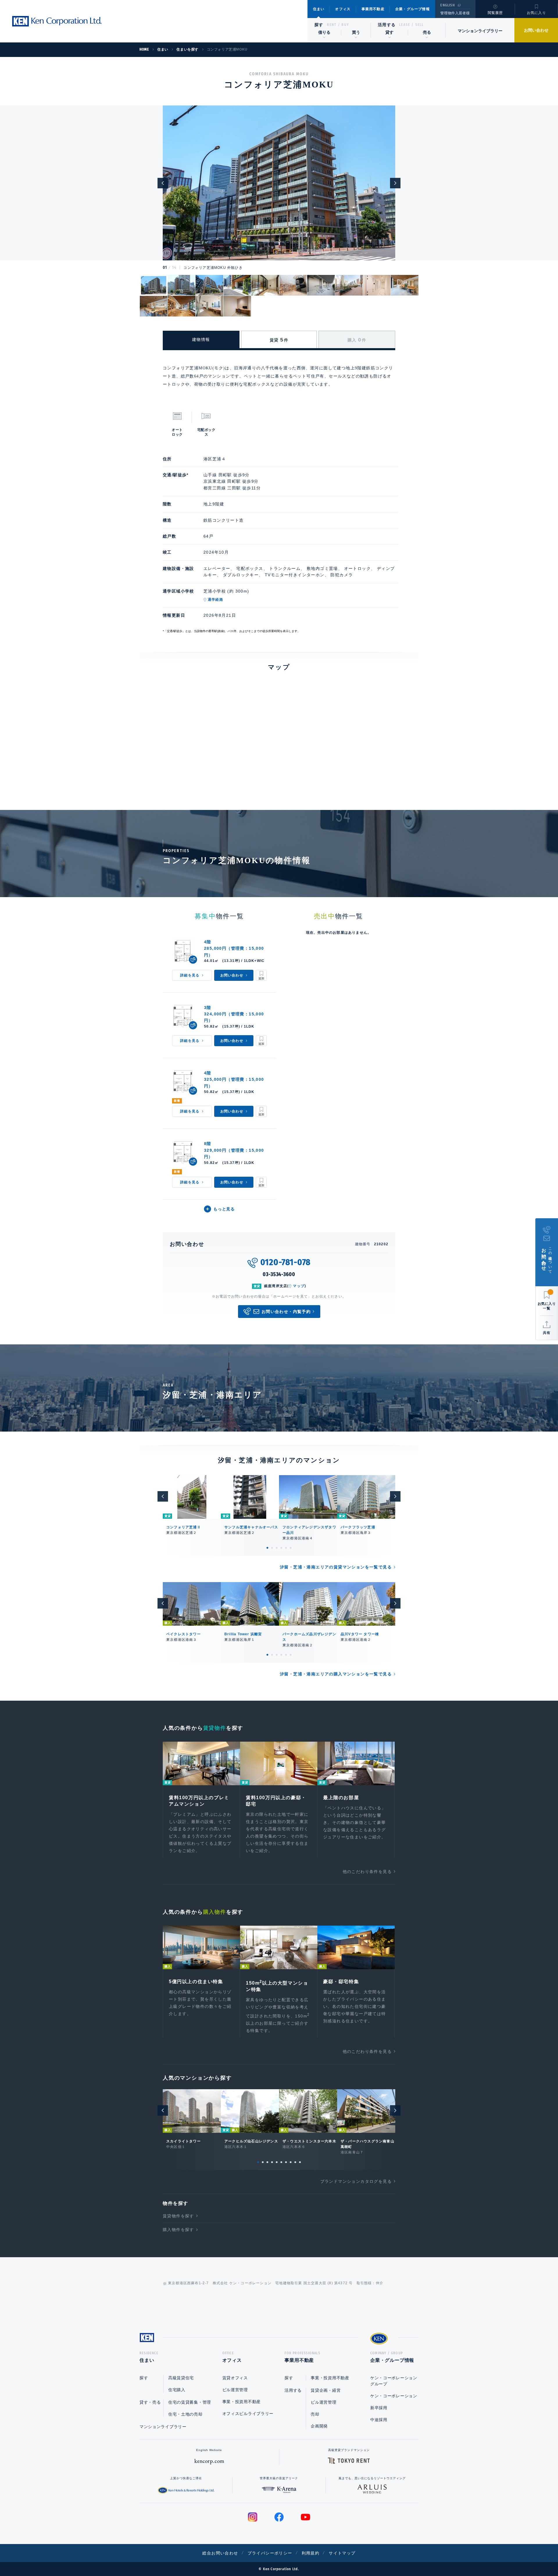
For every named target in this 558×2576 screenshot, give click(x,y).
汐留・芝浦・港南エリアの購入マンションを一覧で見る (336, 1674)
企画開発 (319, 2426)
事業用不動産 (373, 9)
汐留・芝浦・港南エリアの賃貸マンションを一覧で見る (336, 1567)
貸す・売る (150, 2402)
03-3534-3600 (279, 1274)
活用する (387, 25)
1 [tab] (267, 1548)
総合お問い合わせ (220, 2553)
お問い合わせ (536, 30)
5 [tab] (286, 1548)
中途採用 (379, 2420)
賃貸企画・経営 (326, 2390)
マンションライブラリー (480, 31)
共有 (547, 1333)
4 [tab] (281, 1548)
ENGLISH (447, 5)
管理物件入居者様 (455, 13)
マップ (299, 1286)
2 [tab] (272, 1548)
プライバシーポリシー (270, 2553)
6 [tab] (291, 1548)
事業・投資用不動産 (242, 2402)
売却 (315, 2414)
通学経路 (215, 600)
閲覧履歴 (495, 13)
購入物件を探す (178, 2230)
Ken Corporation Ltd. (57, 21)
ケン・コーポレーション (394, 2396)
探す (319, 25)
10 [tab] (300, 2162)
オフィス (343, 9)
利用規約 (311, 2553)
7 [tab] (286, 2162)
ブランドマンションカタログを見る (356, 2181)
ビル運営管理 (235, 2390)
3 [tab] (277, 1548)
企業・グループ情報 (413, 9)
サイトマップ (342, 2553)
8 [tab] (291, 2162)
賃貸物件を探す (178, 2216)
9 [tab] (295, 2162)
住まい (319, 9)
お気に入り (536, 13)
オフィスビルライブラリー (248, 2414)
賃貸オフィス (235, 2378)
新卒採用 (379, 2408)
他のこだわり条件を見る (367, 1872)
